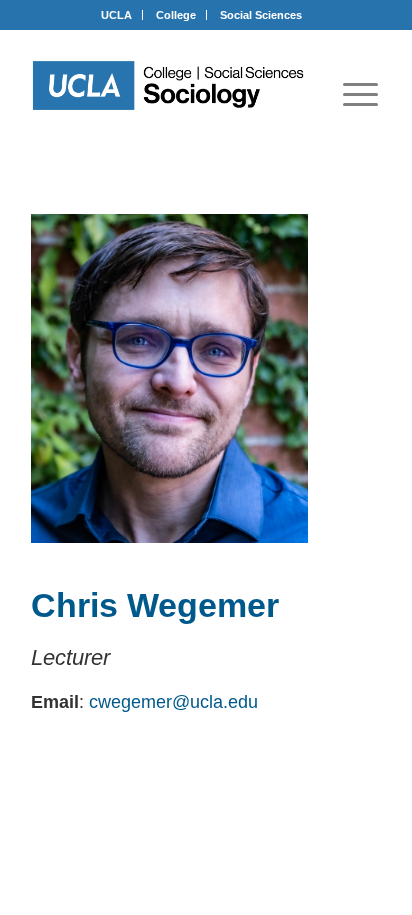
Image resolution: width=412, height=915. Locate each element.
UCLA (116, 15)
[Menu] (360, 94)
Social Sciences (261, 15)
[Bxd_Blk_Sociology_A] (168, 85)
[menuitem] (360, 94)
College (176, 15)
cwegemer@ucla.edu (173, 702)
